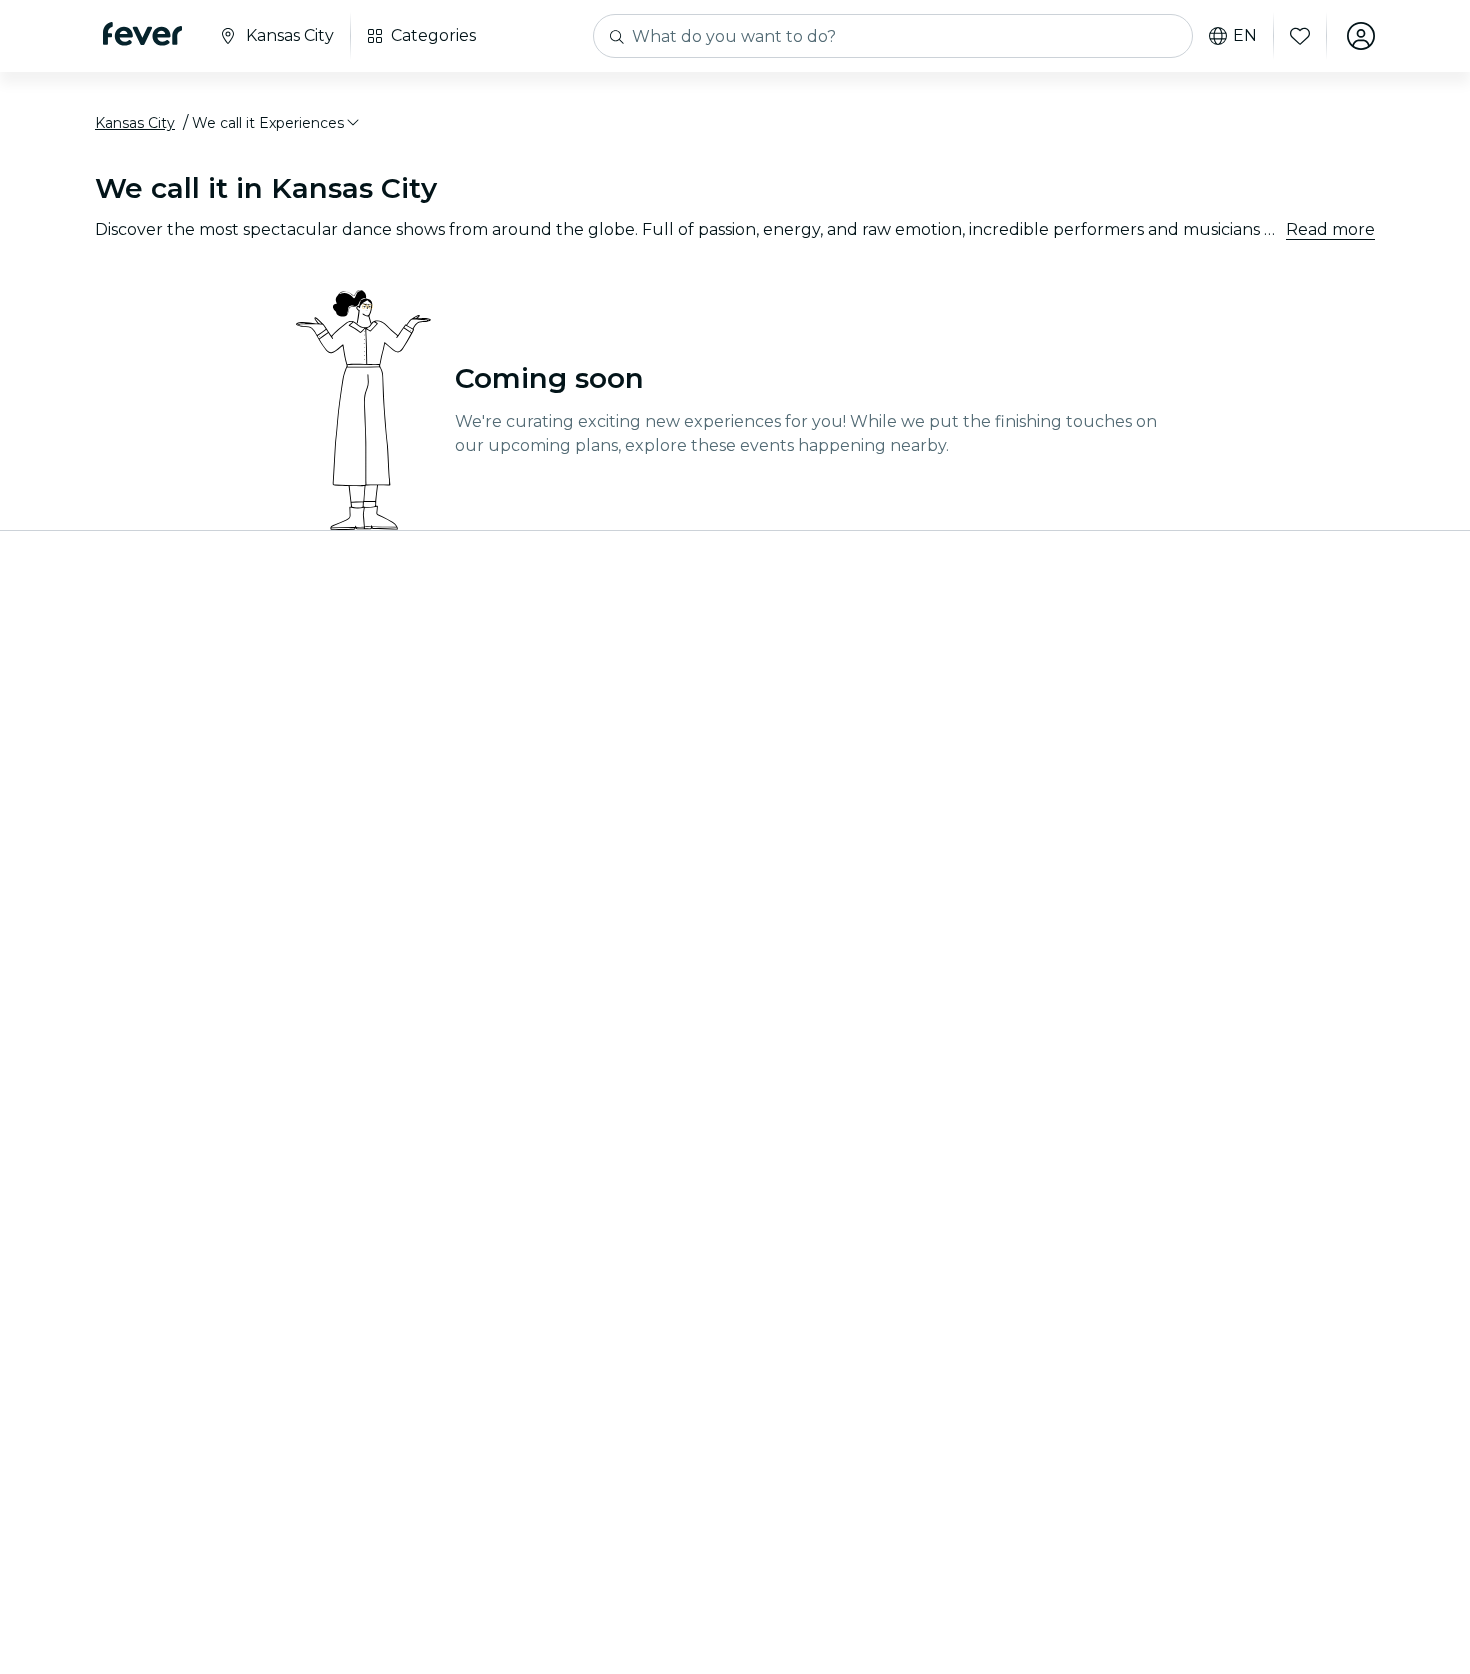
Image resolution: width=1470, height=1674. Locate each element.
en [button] (1245, 36)
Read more (1330, 229)
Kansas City (135, 123)
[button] (277, 123)
